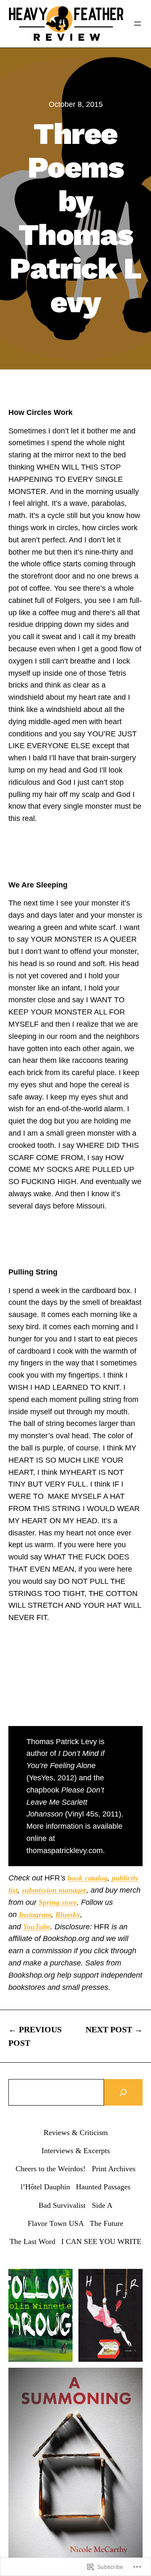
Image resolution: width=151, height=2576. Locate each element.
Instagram (35, 1915)
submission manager (54, 1890)
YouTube (37, 1927)
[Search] (123, 2092)
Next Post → (114, 2029)
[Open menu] (138, 24)
